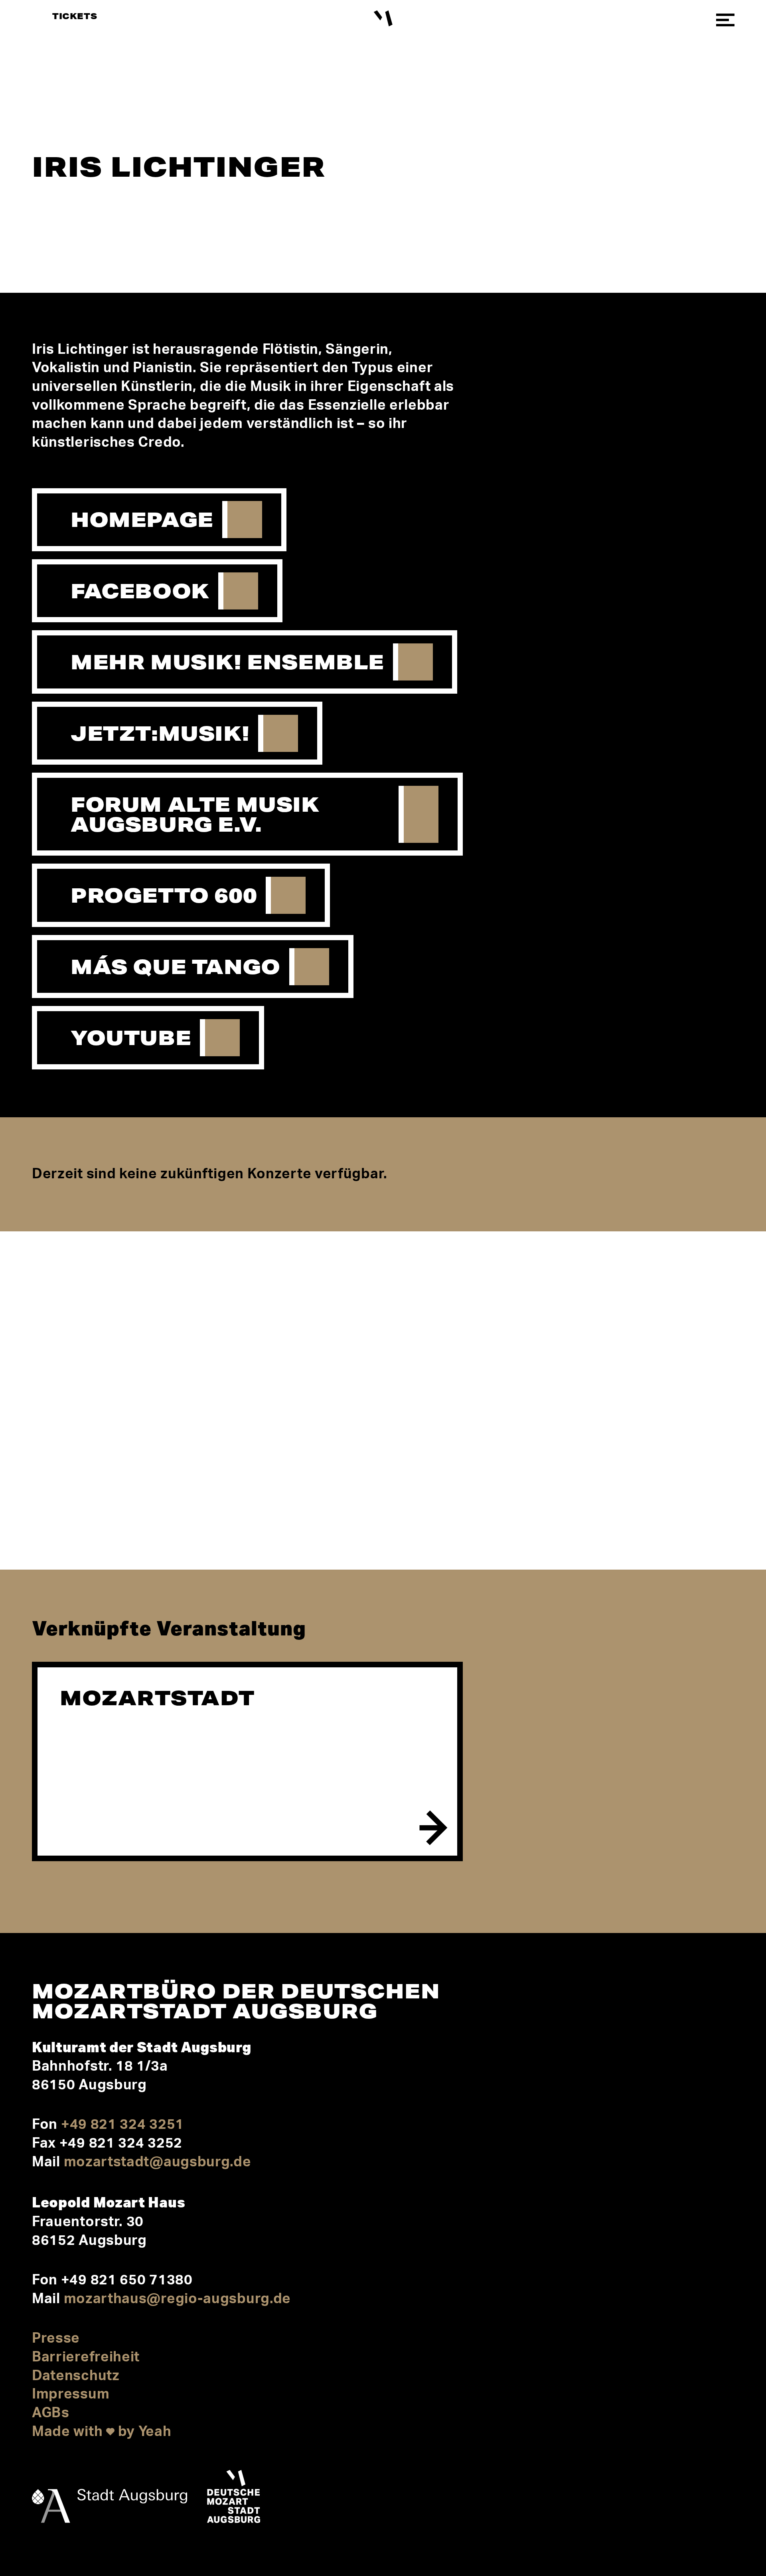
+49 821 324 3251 (122, 2125)
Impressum (71, 2394)
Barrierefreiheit (86, 2357)
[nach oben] (721, 2499)
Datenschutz (76, 2376)
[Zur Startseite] (383, 19)
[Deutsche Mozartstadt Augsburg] (234, 2499)
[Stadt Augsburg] (110, 2499)
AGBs (51, 2413)
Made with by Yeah (102, 2432)
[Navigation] (725, 20)
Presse (56, 2338)
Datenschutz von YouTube (195, 1492)
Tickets (75, 16)
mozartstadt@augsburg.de (158, 2162)
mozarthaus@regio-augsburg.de (178, 2299)
